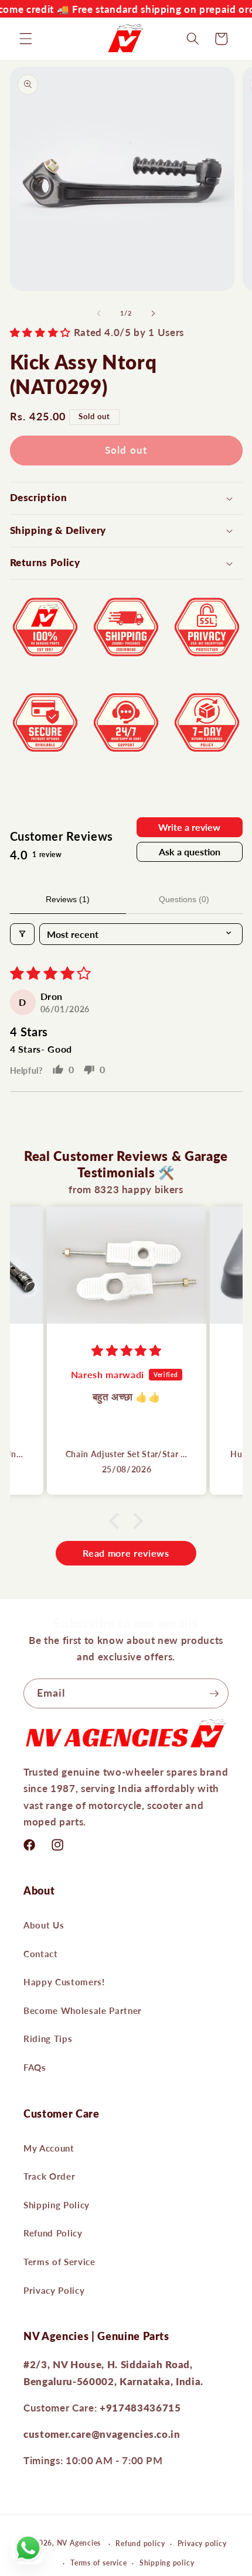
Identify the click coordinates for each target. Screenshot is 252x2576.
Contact (41, 1954)
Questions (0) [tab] (184, 899)
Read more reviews (126, 1553)
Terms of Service (59, 2262)
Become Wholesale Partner (83, 2010)
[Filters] (22, 934)
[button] (26, 39)
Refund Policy (53, 2233)
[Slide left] (99, 313)
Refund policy (140, 2544)
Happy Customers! (64, 1982)
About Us (44, 1925)
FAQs (35, 2067)
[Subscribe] (214, 1694)
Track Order (49, 2176)
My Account (49, 2148)
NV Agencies (79, 2544)
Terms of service (98, 2563)
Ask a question (190, 852)
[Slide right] (153, 313)
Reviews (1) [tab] (68, 899)
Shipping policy (167, 2563)
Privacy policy (202, 2544)
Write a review (189, 827)
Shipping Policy (57, 2205)
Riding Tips (48, 2039)
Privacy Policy (54, 2290)
